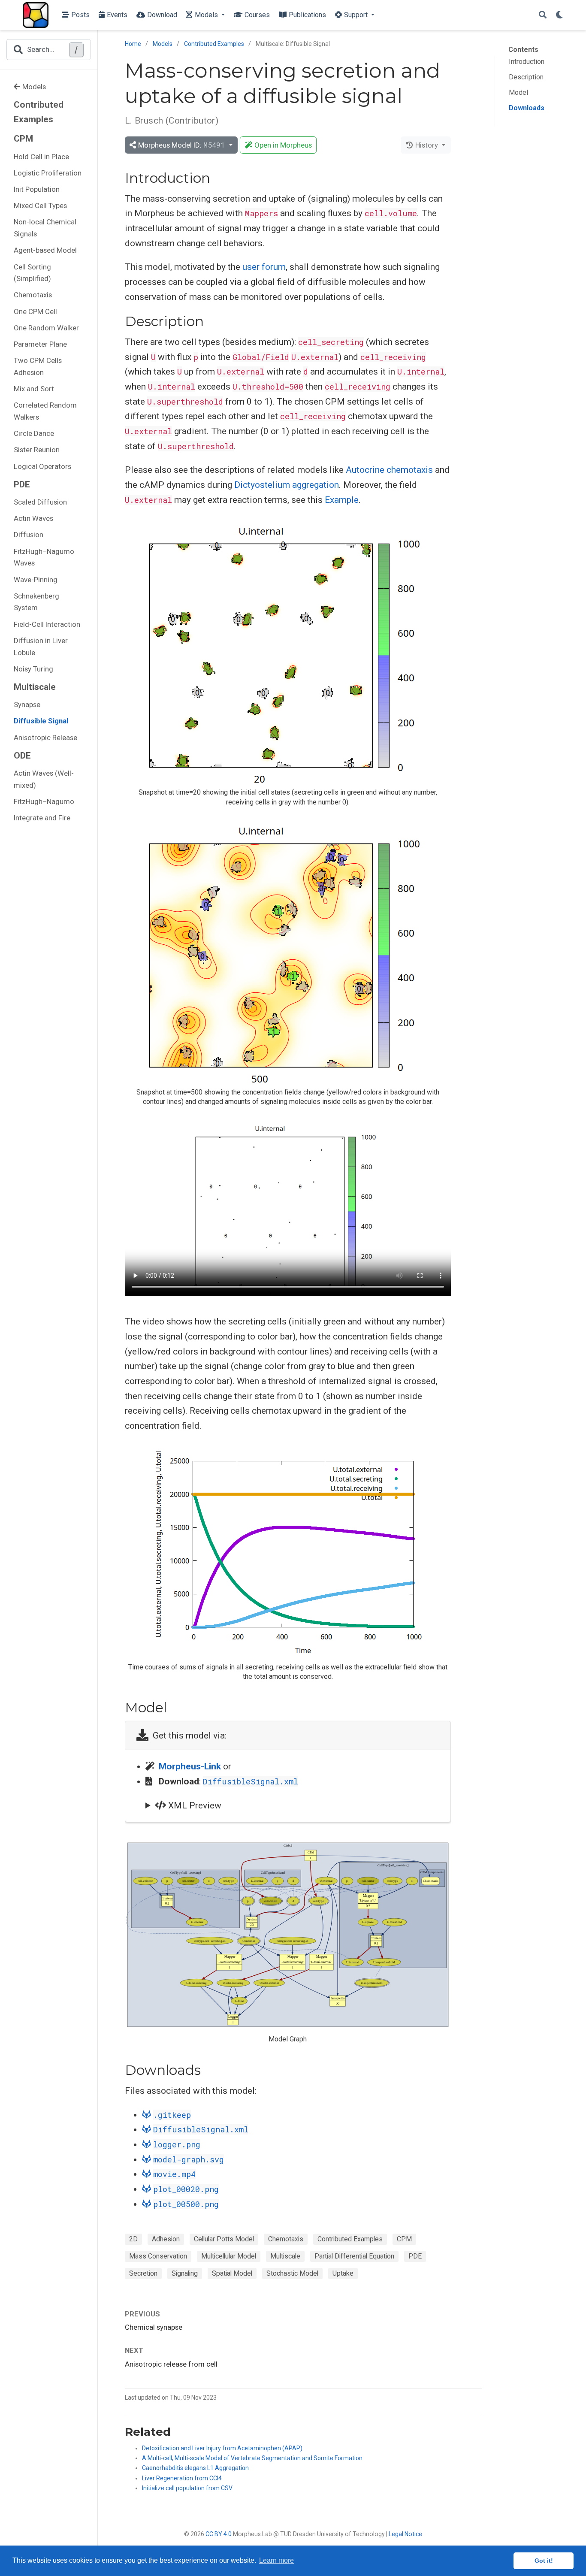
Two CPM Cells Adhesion (38, 366)
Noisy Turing (33, 669)
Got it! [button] (544, 2561)
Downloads (527, 108)
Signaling (185, 2273)
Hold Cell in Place (41, 157)
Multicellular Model (229, 2256)
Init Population (37, 189)
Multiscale (285, 2256)
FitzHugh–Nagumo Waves (44, 557)
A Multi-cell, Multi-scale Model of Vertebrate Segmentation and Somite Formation (252, 2458)
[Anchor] (217, 177)
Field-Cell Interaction (47, 624)
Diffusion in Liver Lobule (41, 647)
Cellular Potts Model (224, 2239)
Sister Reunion (37, 450)
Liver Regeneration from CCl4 (182, 2478)
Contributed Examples (39, 112)
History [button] (427, 145)
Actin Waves (33, 518)
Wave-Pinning (36, 580)
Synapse (27, 704)
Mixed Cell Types (40, 206)
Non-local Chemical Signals (45, 228)
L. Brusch (144, 121)
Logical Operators (42, 466)
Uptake (343, 2273)
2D (133, 2239)
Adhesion (166, 2239)
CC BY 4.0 (219, 2534)
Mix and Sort (34, 389)
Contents (523, 50)
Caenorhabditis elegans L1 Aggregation (195, 2468)
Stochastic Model (292, 2273)
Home (133, 44)
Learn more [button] (276, 2560)
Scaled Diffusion (40, 502)
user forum (264, 267)
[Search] (543, 15)
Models (34, 87)
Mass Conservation (158, 2256)
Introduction (527, 62)
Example (342, 500)
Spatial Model (232, 2273)
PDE (415, 2256)
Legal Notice (405, 2534)
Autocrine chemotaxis (389, 470)
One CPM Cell (35, 311)
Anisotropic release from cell (171, 2364)
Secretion (143, 2273)
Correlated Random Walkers (45, 411)
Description (526, 77)
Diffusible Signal (41, 721)
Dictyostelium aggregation (287, 485)
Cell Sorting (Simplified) (32, 273)
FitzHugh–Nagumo (44, 801)
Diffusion (29, 535)
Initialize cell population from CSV (187, 2488)
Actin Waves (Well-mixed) (44, 779)
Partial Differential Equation (354, 2256)
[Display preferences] (559, 15)
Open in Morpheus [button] (283, 145)
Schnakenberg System (36, 602)
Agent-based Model (45, 250)
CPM (404, 2239)
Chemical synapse (154, 2327)
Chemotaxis (33, 295)
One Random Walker (46, 328)
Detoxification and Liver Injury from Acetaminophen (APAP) (222, 2448)
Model (518, 92)
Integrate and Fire (42, 818)
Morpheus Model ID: (181, 145)
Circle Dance (34, 433)
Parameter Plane (40, 344)
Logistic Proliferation (48, 173)
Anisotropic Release (45, 738)
